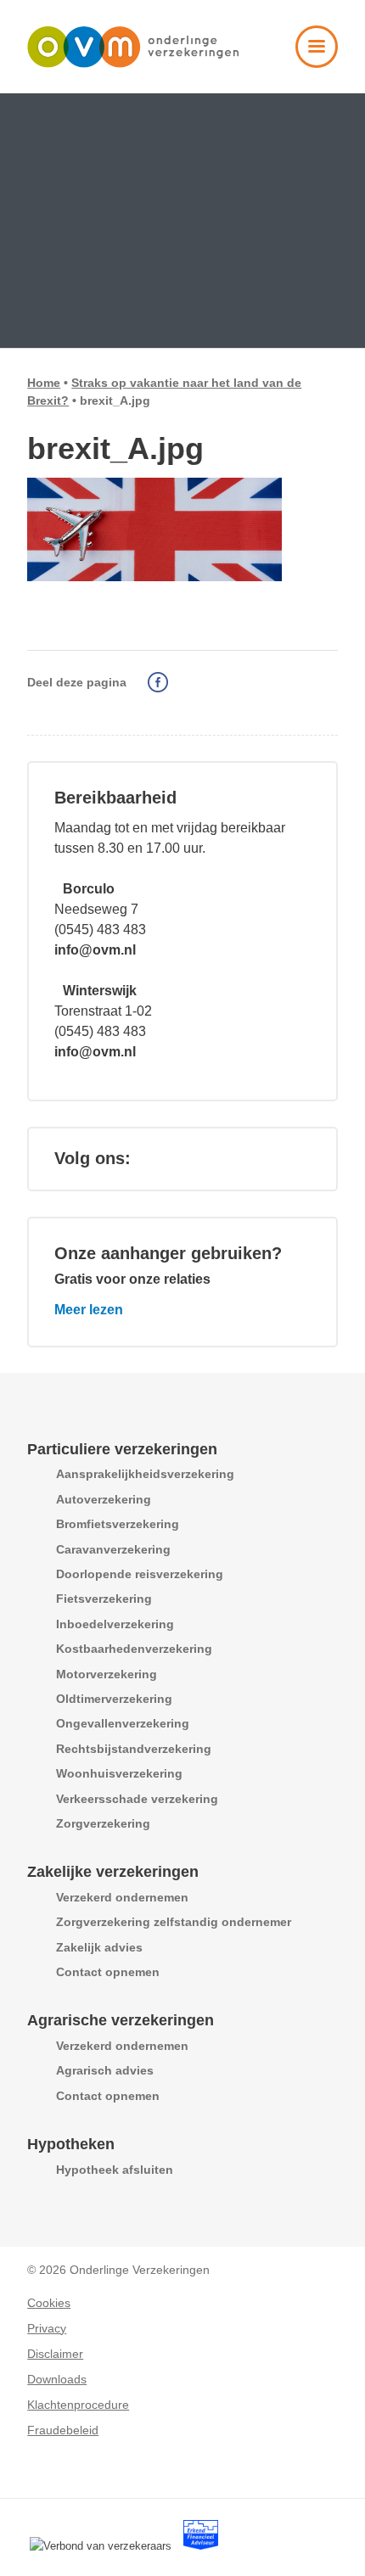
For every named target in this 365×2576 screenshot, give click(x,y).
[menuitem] (308, 59)
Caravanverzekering (113, 1549)
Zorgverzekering (103, 1823)
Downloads (57, 2379)
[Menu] (308, 59)
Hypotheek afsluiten (115, 2170)
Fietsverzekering (104, 1599)
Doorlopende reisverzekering (140, 1574)
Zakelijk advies (99, 1947)
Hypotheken (71, 2144)
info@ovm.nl (95, 950)
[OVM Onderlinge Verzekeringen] (151, 47)
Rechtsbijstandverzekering (134, 1749)
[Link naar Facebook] (165, 1158)
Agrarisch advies (105, 2070)
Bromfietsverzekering (118, 1524)
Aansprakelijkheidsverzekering (145, 1474)
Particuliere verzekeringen (122, 1449)
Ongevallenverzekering (123, 1723)
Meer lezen (89, 1310)
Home (44, 383)
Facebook (158, 682)
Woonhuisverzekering (119, 1773)
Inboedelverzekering (115, 1624)
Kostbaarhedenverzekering (134, 1649)
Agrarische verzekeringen (121, 2020)
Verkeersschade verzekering (137, 1799)
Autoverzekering (104, 1499)
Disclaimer (55, 2354)
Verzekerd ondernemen (122, 1897)
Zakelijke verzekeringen (113, 1872)
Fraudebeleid (63, 2430)
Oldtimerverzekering (114, 1699)
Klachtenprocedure (78, 2405)
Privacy (47, 2328)
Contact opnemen (108, 1972)
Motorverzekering (107, 1674)
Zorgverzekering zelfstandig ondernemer (174, 1922)
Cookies (49, 2303)
